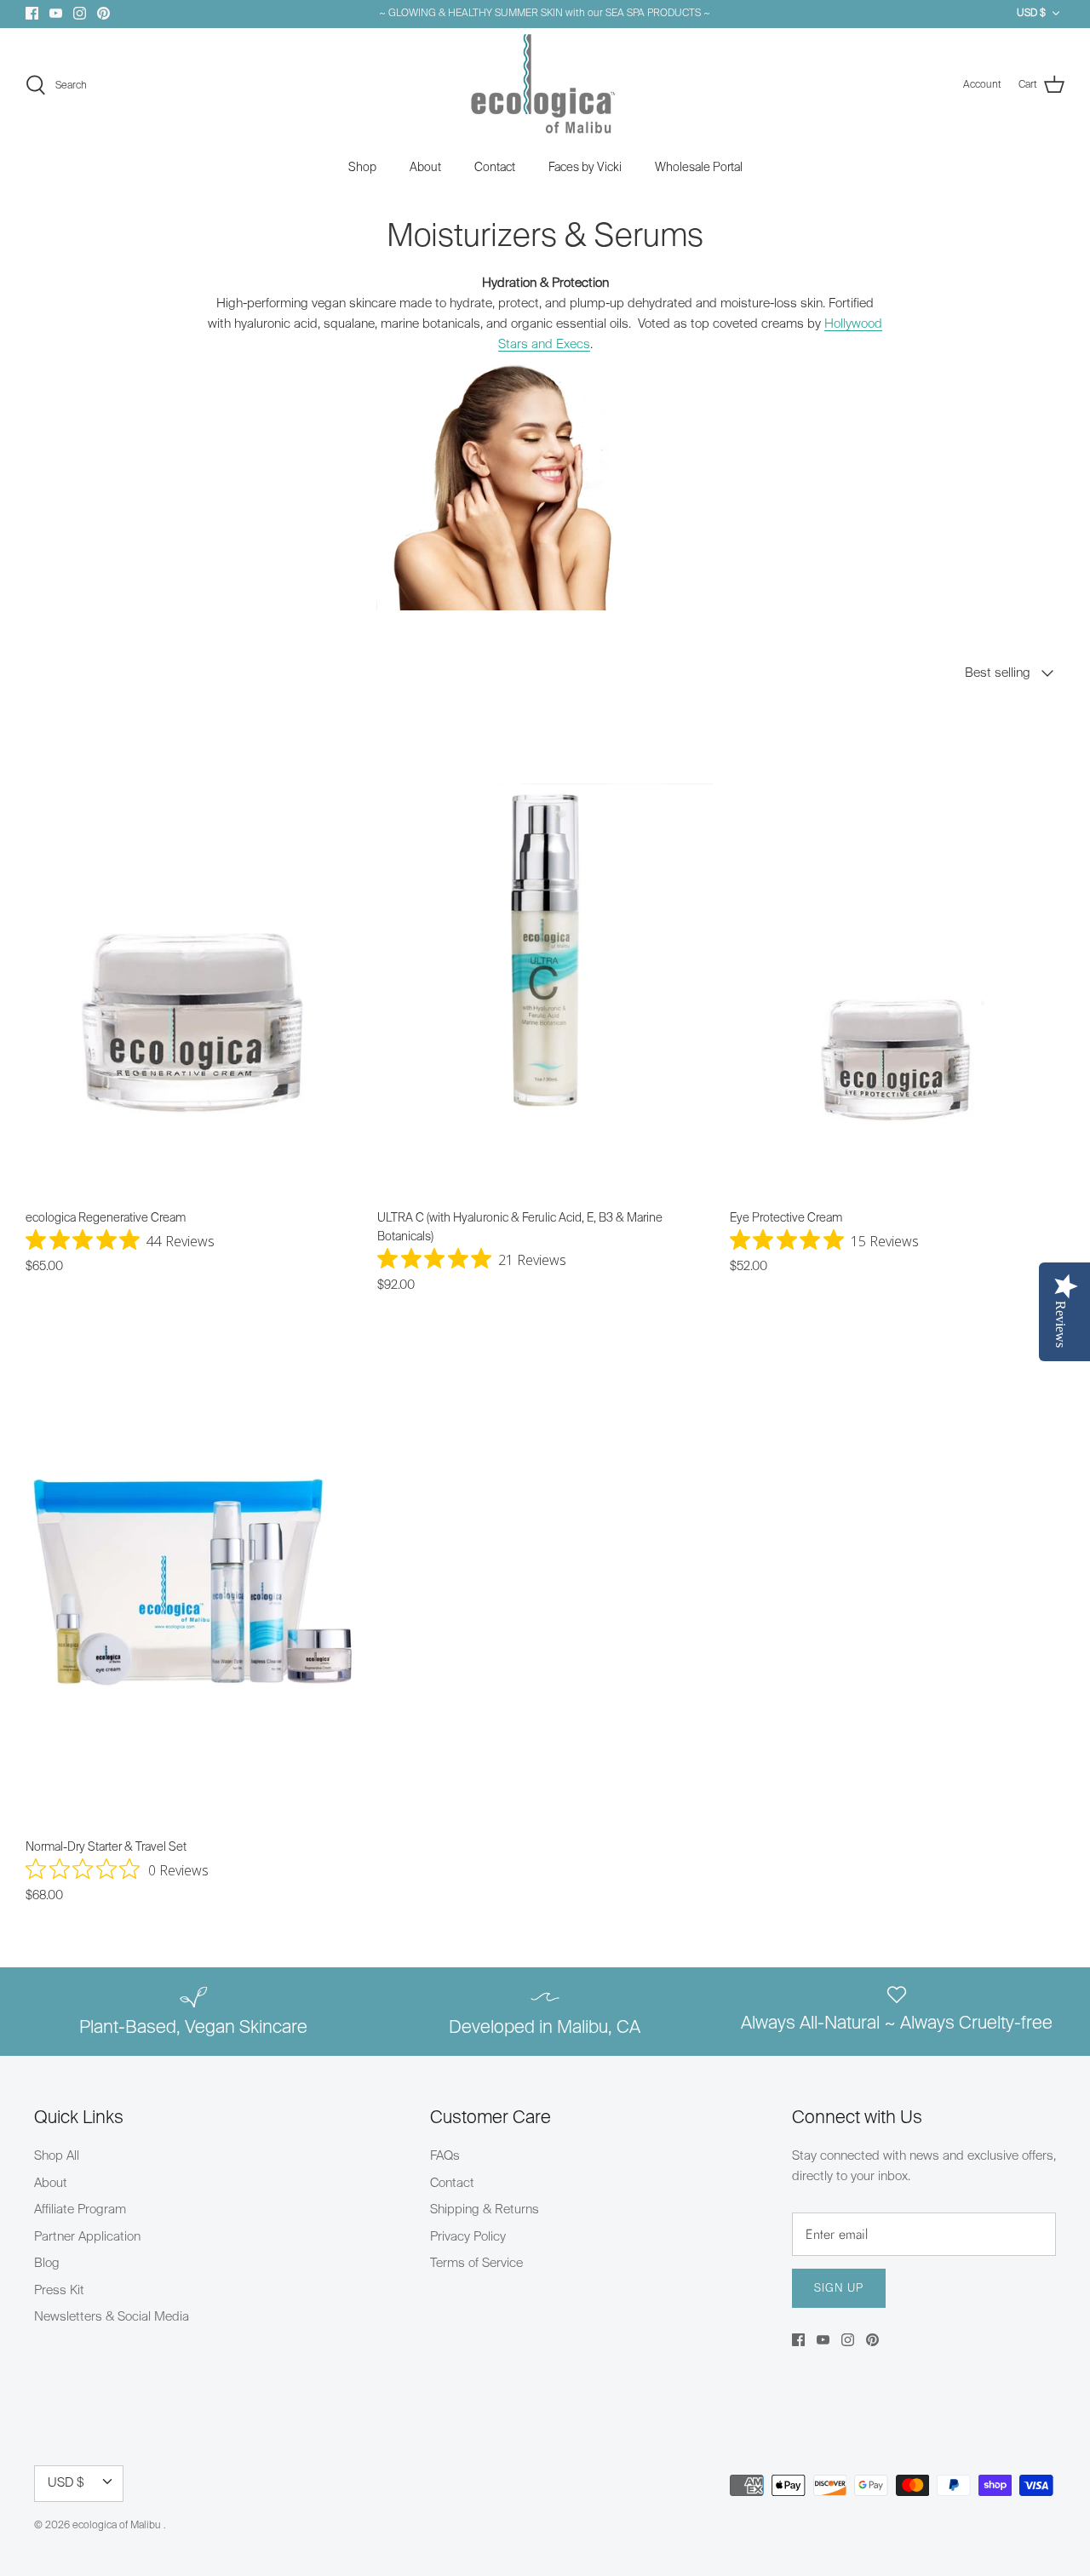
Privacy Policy (468, 2237)
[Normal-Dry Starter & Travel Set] (193, 1580)
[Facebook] (32, 13)
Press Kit (59, 2290)
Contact (495, 168)
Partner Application (87, 2237)
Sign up (839, 2289)
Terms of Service (476, 2263)
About (425, 168)
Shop (362, 168)
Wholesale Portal (699, 168)
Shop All (57, 2156)
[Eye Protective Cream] (897, 950)
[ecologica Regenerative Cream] (193, 950)
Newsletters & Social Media (112, 2317)
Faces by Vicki (585, 168)
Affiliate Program (80, 2210)
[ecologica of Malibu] (545, 86)
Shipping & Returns (485, 2210)
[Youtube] (56, 13)
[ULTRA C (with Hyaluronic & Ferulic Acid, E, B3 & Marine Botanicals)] (545, 950)
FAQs (445, 2156)
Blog (47, 2263)
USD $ (1031, 14)
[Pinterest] (103, 13)
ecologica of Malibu (118, 2526)
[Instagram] (80, 13)
